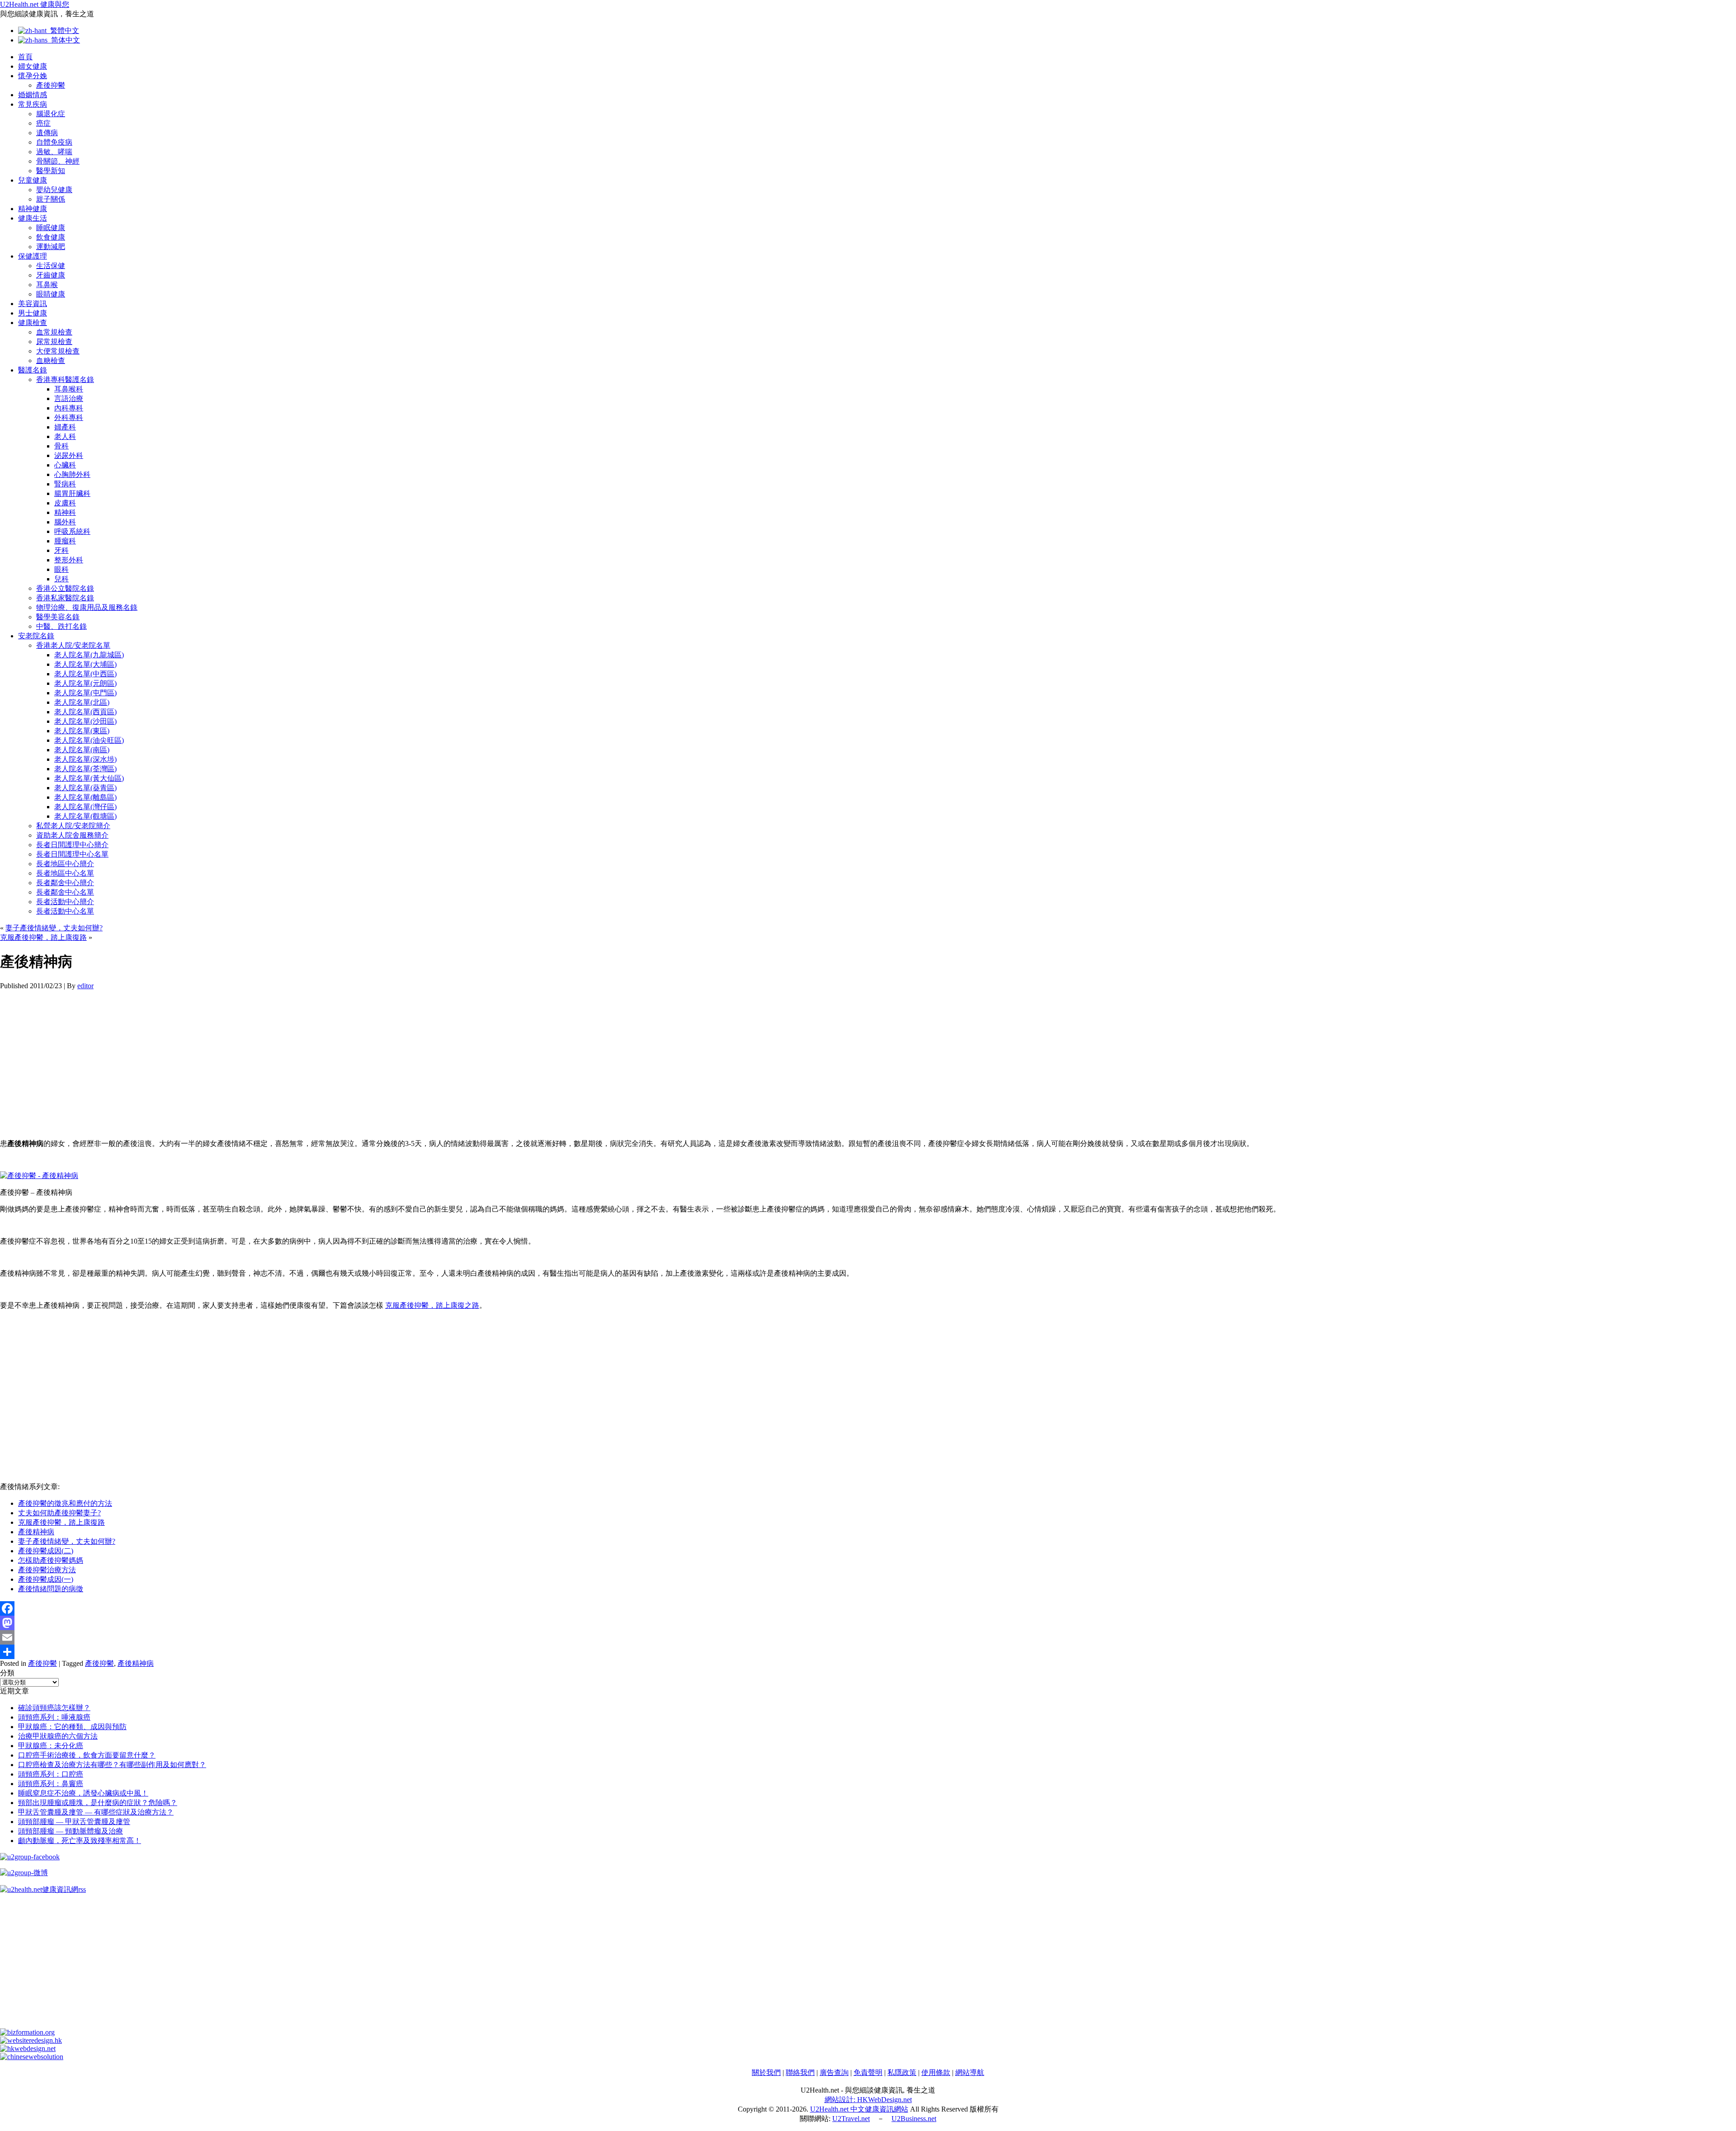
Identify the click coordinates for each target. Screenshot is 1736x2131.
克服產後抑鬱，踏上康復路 (43, 937)
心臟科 (65, 465)
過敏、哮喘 (54, 152)
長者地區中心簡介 (65, 864)
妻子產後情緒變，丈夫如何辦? (54, 928)
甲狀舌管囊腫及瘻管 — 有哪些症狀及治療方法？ (96, 1812)
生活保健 (51, 266)
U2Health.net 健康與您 (35, 4)
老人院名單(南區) (82, 750)
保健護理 (33, 256)
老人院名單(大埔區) (85, 664)
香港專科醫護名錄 (65, 380)
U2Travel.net (851, 2119)
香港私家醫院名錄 (65, 598)
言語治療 (69, 398)
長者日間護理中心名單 (72, 854)
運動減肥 (51, 247)
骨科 (61, 446)
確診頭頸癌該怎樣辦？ (54, 1708)
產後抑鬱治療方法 (47, 1570)
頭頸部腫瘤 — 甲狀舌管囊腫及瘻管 (74, 1822)
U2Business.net (914, 2119)
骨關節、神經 (58, 161)
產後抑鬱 (51, 85)
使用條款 (936, 2072)
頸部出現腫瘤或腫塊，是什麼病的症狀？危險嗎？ (98, 1803)
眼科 (61, 569)
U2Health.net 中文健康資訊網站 (859, 2109)
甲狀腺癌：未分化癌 (51, 1746)
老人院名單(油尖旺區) (89, 740)
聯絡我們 (800, 2072)
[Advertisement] (271, 1053)
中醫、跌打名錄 (61, 626)
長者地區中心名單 (65, 873)
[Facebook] (868, 1608)
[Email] (868, 1637)
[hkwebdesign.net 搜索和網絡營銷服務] (28, 2048)
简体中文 (64, 40)
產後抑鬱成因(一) (46, 1579)
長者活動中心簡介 (65, 902)
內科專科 (69, 408)
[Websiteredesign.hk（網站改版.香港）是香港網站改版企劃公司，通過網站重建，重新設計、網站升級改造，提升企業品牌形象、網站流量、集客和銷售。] (31, 2040)
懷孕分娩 (33, 76)
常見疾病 (33, 104)
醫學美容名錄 (58, 617)
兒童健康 (33, 180)
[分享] (868, 1652)
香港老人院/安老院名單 (73, 645)
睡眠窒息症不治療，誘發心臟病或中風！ (83, 1793)
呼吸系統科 (72, 531)
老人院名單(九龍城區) (89, 655)
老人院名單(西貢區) (85, 712)
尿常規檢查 (54, 342)
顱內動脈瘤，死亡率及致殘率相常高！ (80, 1841)
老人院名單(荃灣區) (85, 769)
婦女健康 (33, 66)
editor (85, 986)
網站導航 (970, 2072)
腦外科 (65, 522)
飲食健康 (51, 237)
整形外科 (69, 560)
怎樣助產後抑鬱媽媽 (51, 1560)
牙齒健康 (51, 275)
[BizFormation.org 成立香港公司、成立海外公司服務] (27, 2032)
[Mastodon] (868, 1623)
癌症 (43, 123)
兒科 (61, 579)
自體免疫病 (54, 142)
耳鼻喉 (47, 285)
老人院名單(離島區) (85, 797)
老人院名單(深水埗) (85, 759)
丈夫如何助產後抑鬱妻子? (59, 1513)
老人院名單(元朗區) (85, 683)
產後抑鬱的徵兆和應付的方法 (65, 1503)
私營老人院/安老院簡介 (73, 826)
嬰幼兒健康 (54, 190)
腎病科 (65, 484)
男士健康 (33, 313)
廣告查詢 (834, 2072)
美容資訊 (33, 304)
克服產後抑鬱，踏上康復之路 (432, 1305)
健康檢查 (33, 323)
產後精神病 (36, 1532)
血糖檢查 (51, 361)
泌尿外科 (69, 455)
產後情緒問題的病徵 (51, 1589)
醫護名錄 (33, 370)
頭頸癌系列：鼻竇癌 (51, 1784)
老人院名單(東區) (82, 731)
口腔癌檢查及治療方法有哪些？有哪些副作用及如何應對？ (112, 1765)
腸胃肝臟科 (72, 493)
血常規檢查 (54, 332)
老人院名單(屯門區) (85, 693)
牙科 (61, 550)
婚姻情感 (33, 95)
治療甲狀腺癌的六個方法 (58, 1736)
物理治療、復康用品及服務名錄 (87, 607)
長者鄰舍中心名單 (65, 892)
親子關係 (51, 199)
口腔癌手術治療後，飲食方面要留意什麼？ (87, 1755)
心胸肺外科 (72, 474)
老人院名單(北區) (82, 702)
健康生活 (33, 218)
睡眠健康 (51, 228)
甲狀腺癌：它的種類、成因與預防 (72, 1727)
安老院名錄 (36, 636)
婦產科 (65, 427)
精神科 (65, 512)
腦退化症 (51, 114)
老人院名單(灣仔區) (85, 807)
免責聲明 (868, 2072)
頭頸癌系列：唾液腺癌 (54, 1717)
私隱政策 (902, 2072)
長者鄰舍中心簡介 (65, 883)
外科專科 (69, 417)
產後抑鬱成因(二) (46, 1551)
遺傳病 (47, 133)
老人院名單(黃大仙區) (89, 778)
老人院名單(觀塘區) (85, 816)
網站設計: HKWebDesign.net (868, 2100)
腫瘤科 (65, 541)
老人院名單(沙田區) (85, 721)
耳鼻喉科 (69, 389)
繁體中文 (63, 31)
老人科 (65, 436)
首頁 (25, 57)
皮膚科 (65, 503)
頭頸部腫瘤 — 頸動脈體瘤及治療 (71, 1831)
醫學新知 (51, 171)
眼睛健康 (51, 294)
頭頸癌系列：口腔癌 (51, 1774)
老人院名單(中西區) (85, 674)
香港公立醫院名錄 (65, 588)
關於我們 (766, 2072)
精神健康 (33, 209)
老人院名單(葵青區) (85, 788)
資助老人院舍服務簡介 (72, 835)
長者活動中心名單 (65, 911)
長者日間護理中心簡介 (72, 845)
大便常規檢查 (58, 351)
